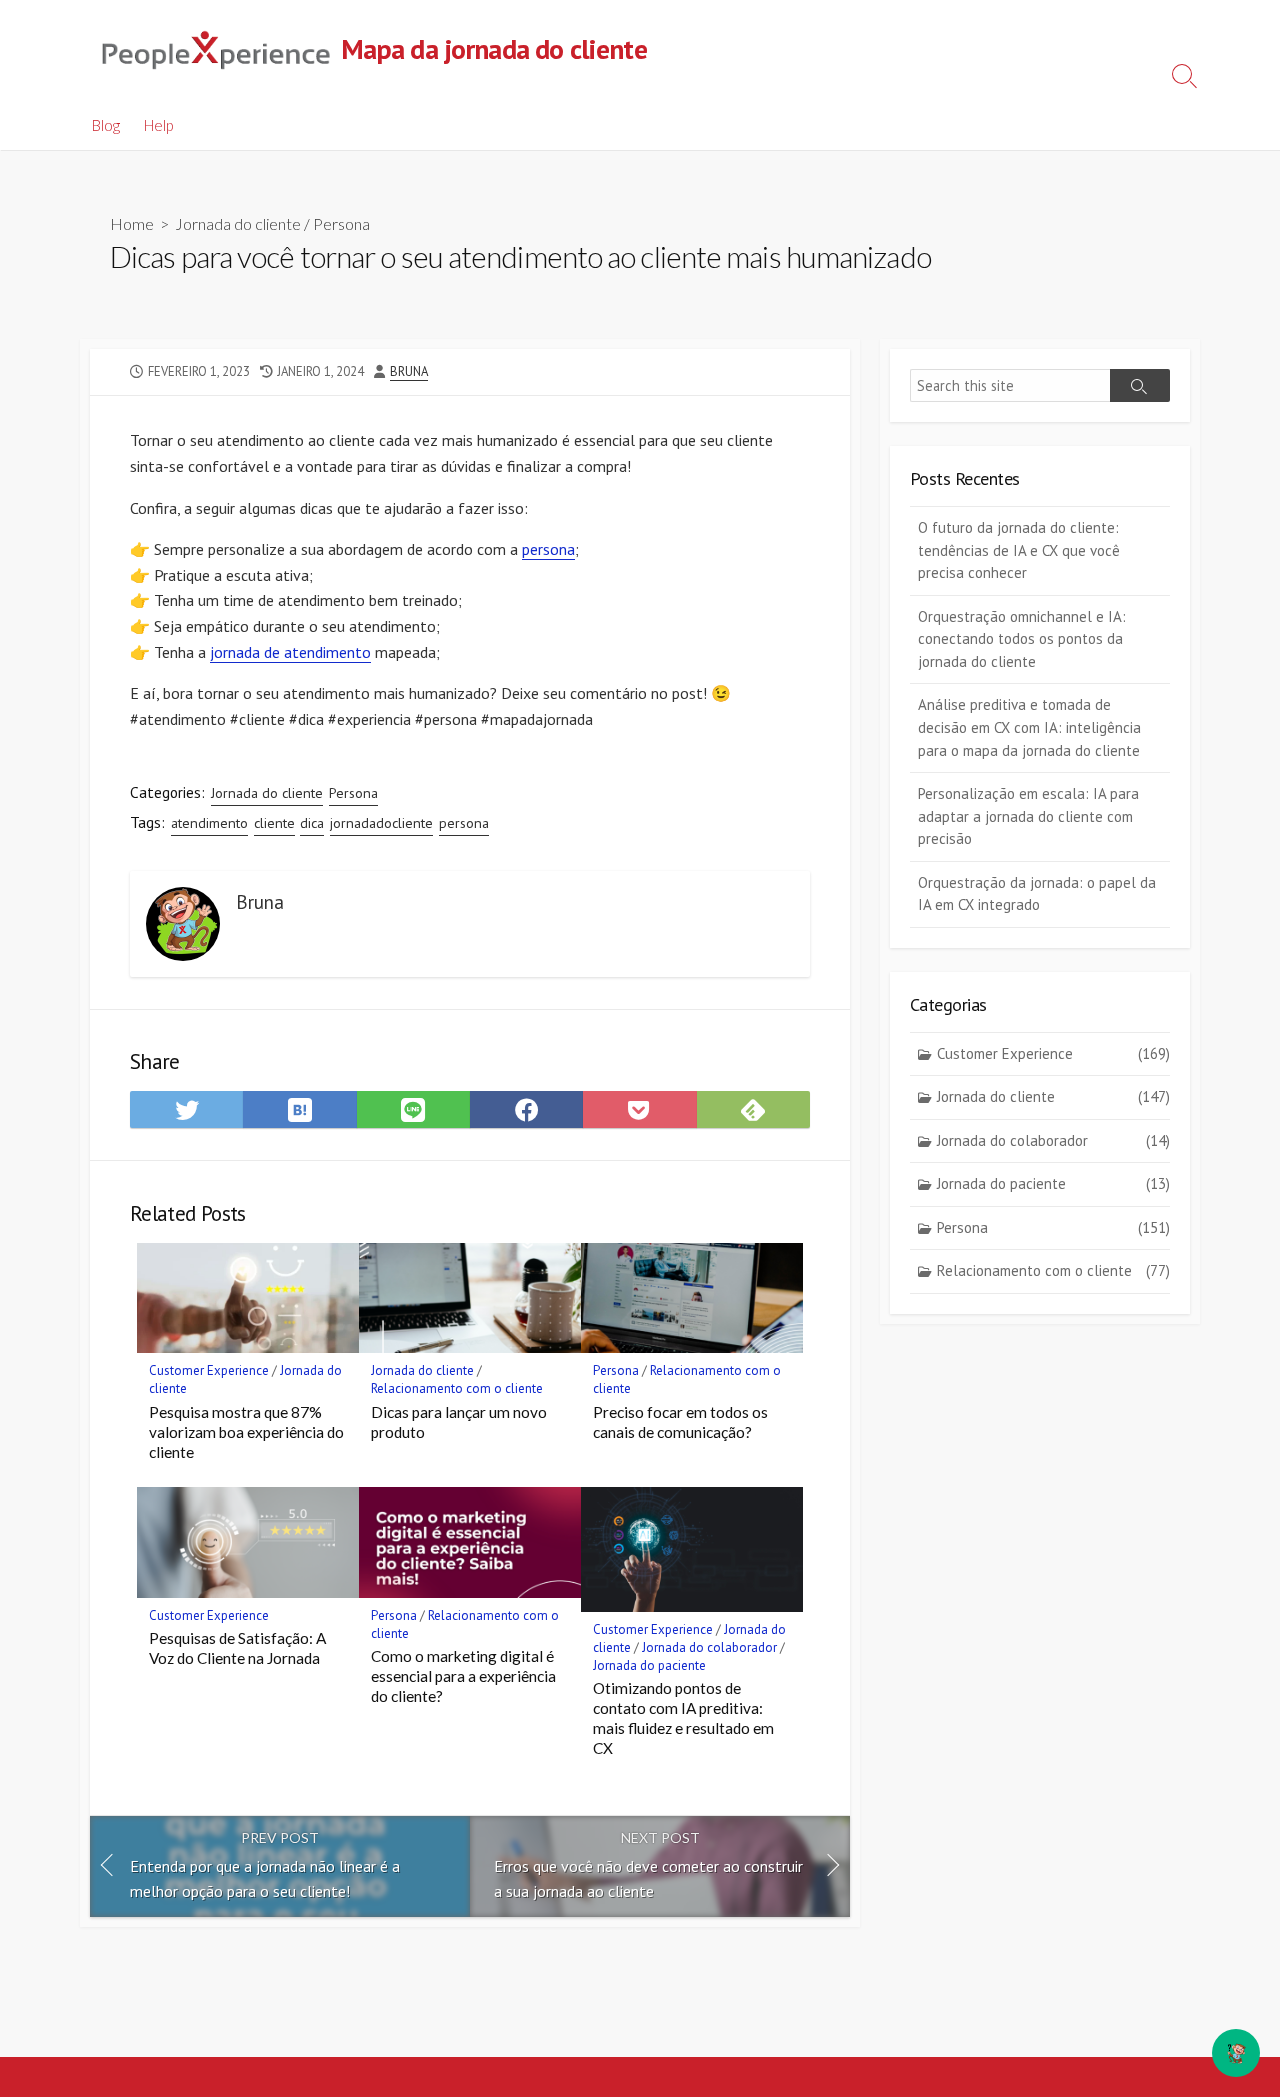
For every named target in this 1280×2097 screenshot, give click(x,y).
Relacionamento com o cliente (457, 1388)
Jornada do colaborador (709, 1647)
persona (548, 549)
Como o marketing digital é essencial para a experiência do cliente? (463, 1676)
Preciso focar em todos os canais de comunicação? (680, 1422)
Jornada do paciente (649, 1665)
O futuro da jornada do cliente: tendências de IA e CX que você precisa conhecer (1019, 550)
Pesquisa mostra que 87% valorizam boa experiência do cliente (246, 1432)
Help (158, 125)
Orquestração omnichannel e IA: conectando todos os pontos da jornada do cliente (1022, 639)
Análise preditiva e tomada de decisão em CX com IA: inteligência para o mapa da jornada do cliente (1029, 727)
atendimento (209, 823)
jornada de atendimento (290, 652)
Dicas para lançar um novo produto (459, 1422)
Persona (341, 223)
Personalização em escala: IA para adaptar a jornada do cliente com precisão (1028, 816)
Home (132, 223)
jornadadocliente (381, 823)
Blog (106, 125)
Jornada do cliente (238, 223)
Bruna (409, 371)
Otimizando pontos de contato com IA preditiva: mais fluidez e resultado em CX (683, 1718)
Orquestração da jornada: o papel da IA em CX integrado (1037, 894)
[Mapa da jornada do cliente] (215, 50)
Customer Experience (209, 1370)
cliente (274, 823)
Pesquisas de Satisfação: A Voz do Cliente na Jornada (237, 1648)
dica (312, 823)
